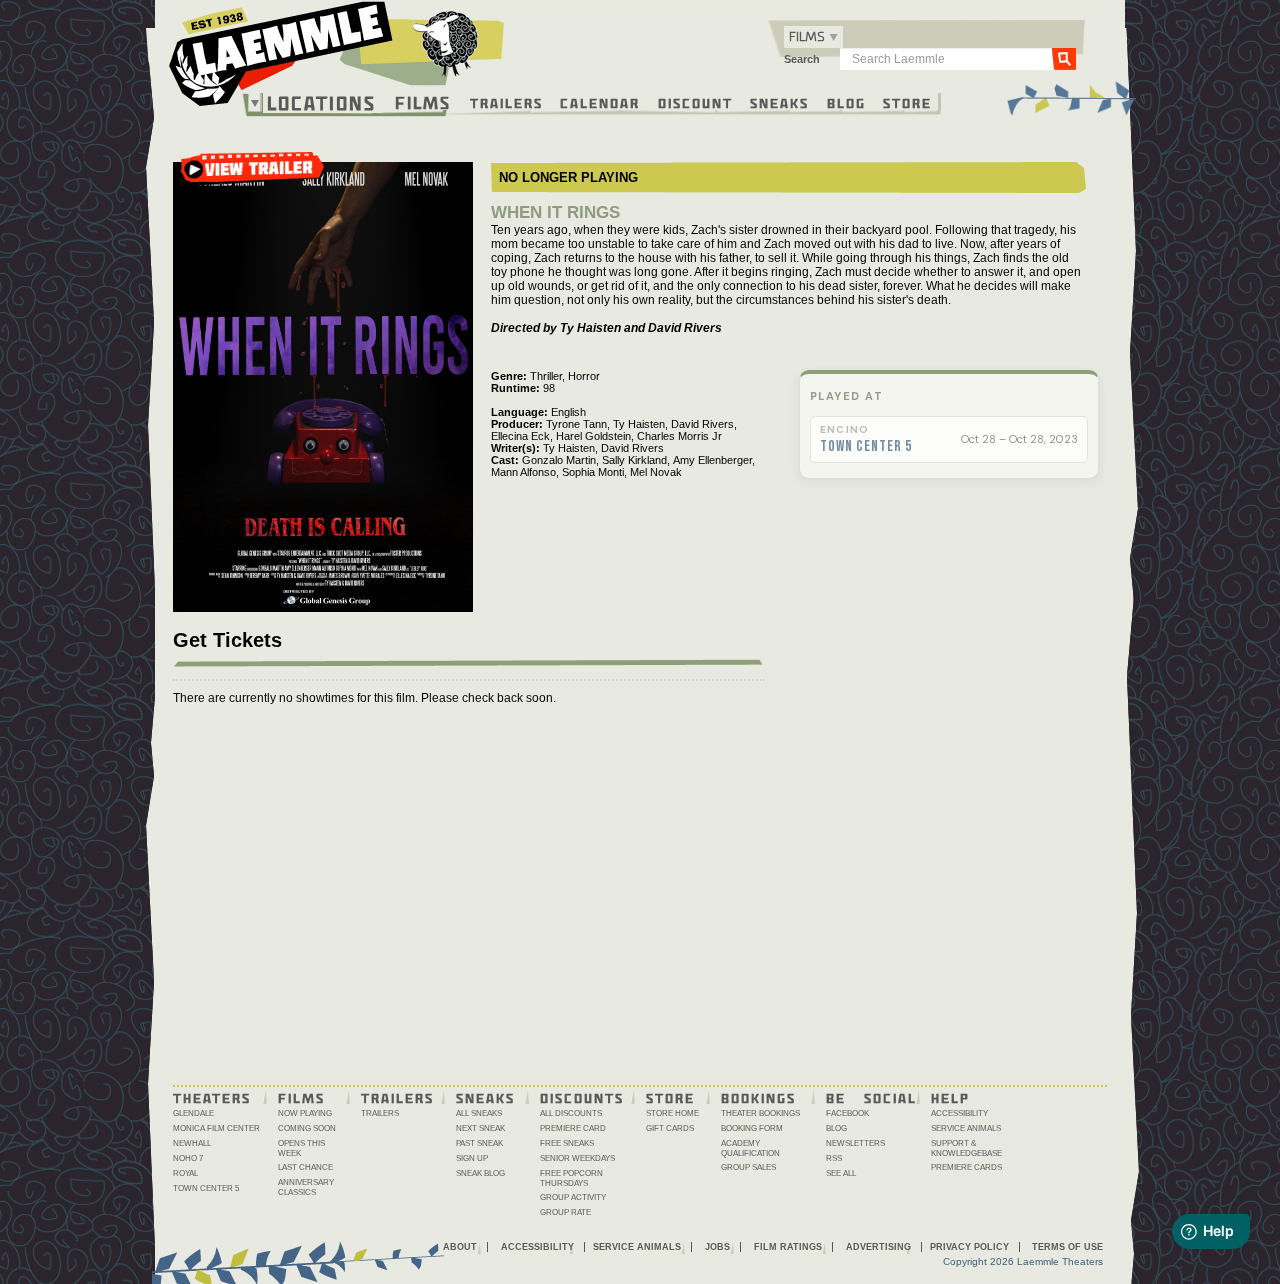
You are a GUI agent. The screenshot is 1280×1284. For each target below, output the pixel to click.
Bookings (758, 1097)
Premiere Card (573, 1128)
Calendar (600, 102)
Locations (321, 103)
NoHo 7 (188, 1158)
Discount (695, 102)
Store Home (672, 1113)
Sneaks (779, 102)
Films (423, 100)
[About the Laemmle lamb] (446, 42)
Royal (185, 1173)
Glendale (193, 1113)
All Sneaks (479, 1113)
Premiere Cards (966, 1167)
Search (802, 59)
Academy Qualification (750, 1148)
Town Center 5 (866, 447)
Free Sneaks (567, 1143)
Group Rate (565, 1212)
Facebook (847, 1113)
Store (907, 102)
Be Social (871, 1097)
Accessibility (959, 1113)
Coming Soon (307, 1128)
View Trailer (252, 175)
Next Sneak (480, 1128)
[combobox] (813, 37)
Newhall (192, 1143)
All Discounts (571, 1113)
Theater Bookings (760, 1113)
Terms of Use (1067, 1247)
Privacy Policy (969, 1247)
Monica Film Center (216, 1128)
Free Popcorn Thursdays (571, 1178)
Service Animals (966, 1128)
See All (841, 1173)
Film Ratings (788, 1247)
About (460, 1247)
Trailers (506, 102)
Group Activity (573, 1197)
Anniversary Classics (306, 1187)
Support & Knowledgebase (966, 1148)
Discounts (582, 1097)
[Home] (337, 59)
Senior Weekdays (577, 1158)
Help (950, 1097)
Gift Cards (670, 1128)
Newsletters (855, 1143)
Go (1064, 58)
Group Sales (748, 1167)
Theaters (212, 1097)
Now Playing (305, 1113)
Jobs (717, 1247)
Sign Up (472, 1158)
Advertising (878, 1247)
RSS (834, 1158)
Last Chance (305, 1167)
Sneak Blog (480, 1173)
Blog (846, 102)
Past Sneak (479, 1143)
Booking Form (752, 1128)
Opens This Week (301, 1148)
